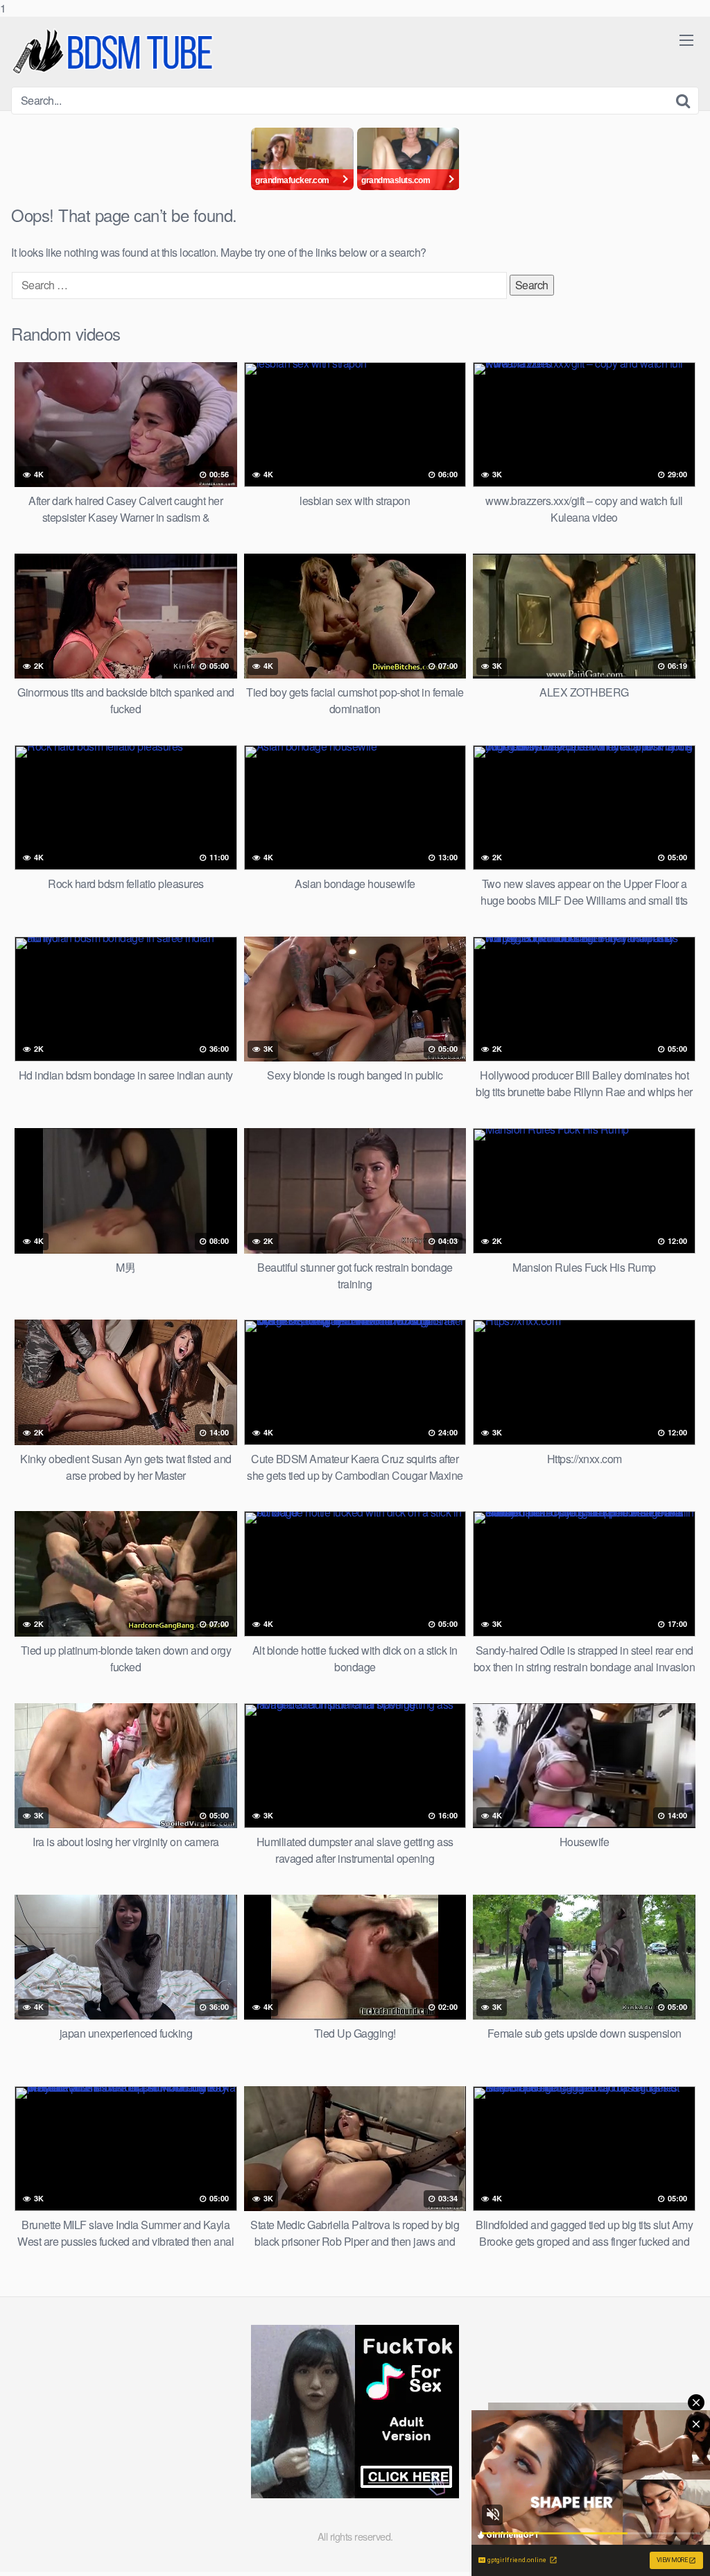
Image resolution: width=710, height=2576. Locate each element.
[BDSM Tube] (115, 52)
